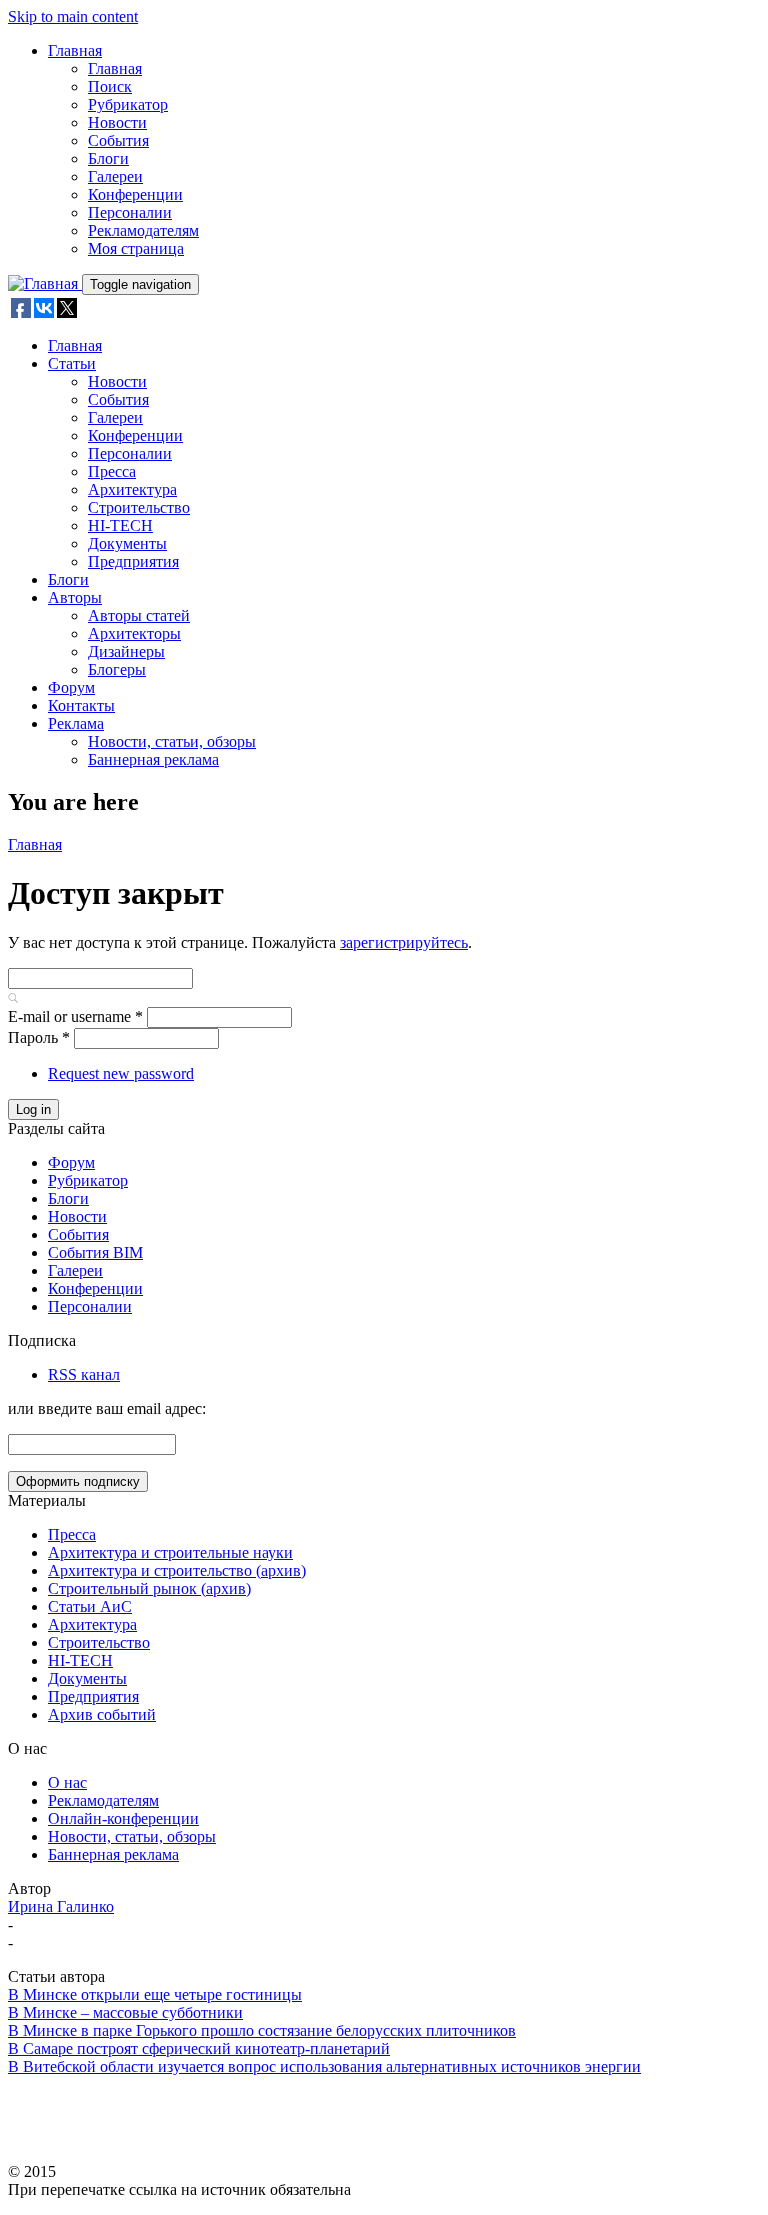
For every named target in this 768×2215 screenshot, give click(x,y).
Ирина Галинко (61, 1906)
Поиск (110, 86)
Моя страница (136, 248)
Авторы (75, 597)
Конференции (135, 194)
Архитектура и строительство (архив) (177, 1570)
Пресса (112, 471)
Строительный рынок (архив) (149, 1588)
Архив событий (102, 1714)
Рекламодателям (143, 230)
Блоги (108, 158)
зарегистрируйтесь (404, 942)
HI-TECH (120, 525)
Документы (127, 543)
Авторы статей (139, 615)
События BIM (95, 1252)
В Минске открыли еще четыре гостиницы (155, 1994)
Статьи (72, 363)
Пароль (39, 1037)
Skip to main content (73, 16)
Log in (33, 1109)
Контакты (81, 705)
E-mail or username (75, 1016)
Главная (75, 50)
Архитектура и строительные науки (170, 1552)
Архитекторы (134, 633)
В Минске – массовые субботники (125, 2012)
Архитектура (132, 489)
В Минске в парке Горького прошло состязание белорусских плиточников (262, 2030)
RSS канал (84, 1374)
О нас (67, 1782)
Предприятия (133, 561)
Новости (117, 122)
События (118, 140)
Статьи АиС (90, 1606)
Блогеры (117, 669)
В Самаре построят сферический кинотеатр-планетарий (199, 2048)
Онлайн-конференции (123, 1818)
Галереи (115, 176)
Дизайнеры (126, 651)
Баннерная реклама (153, 759)
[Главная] (45, 283)
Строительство (139, 507)
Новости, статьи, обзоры (172, 741)
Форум (71, 687)
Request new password (121, 1073)
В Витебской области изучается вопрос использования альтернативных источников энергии (324, 2066)
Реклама (76, 723)
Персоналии (130, 212)
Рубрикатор (128, 104)
